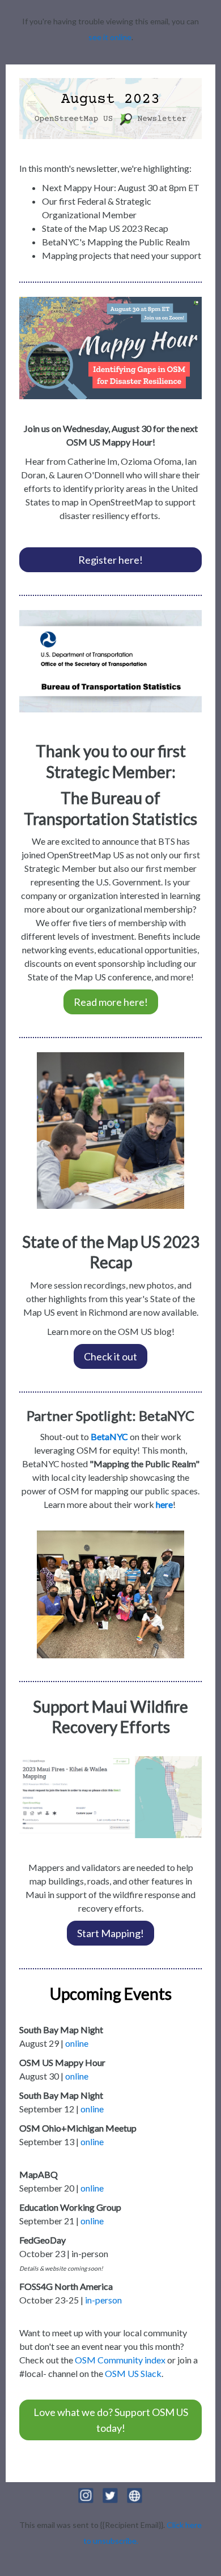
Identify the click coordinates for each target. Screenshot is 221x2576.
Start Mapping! (110, 1933)
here (164, 1504)
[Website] (135, 2504)
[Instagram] (87, 2504)
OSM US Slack (133, 2373)
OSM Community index (120, 2360)
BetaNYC (109, 1436)
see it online (110, 37)
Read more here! (111, 1002)
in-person (103, 2300)
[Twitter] (111, 2504)
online (77, 2043)
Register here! (110, 560)
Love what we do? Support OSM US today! (111, 2420)
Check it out (110, 1356)
